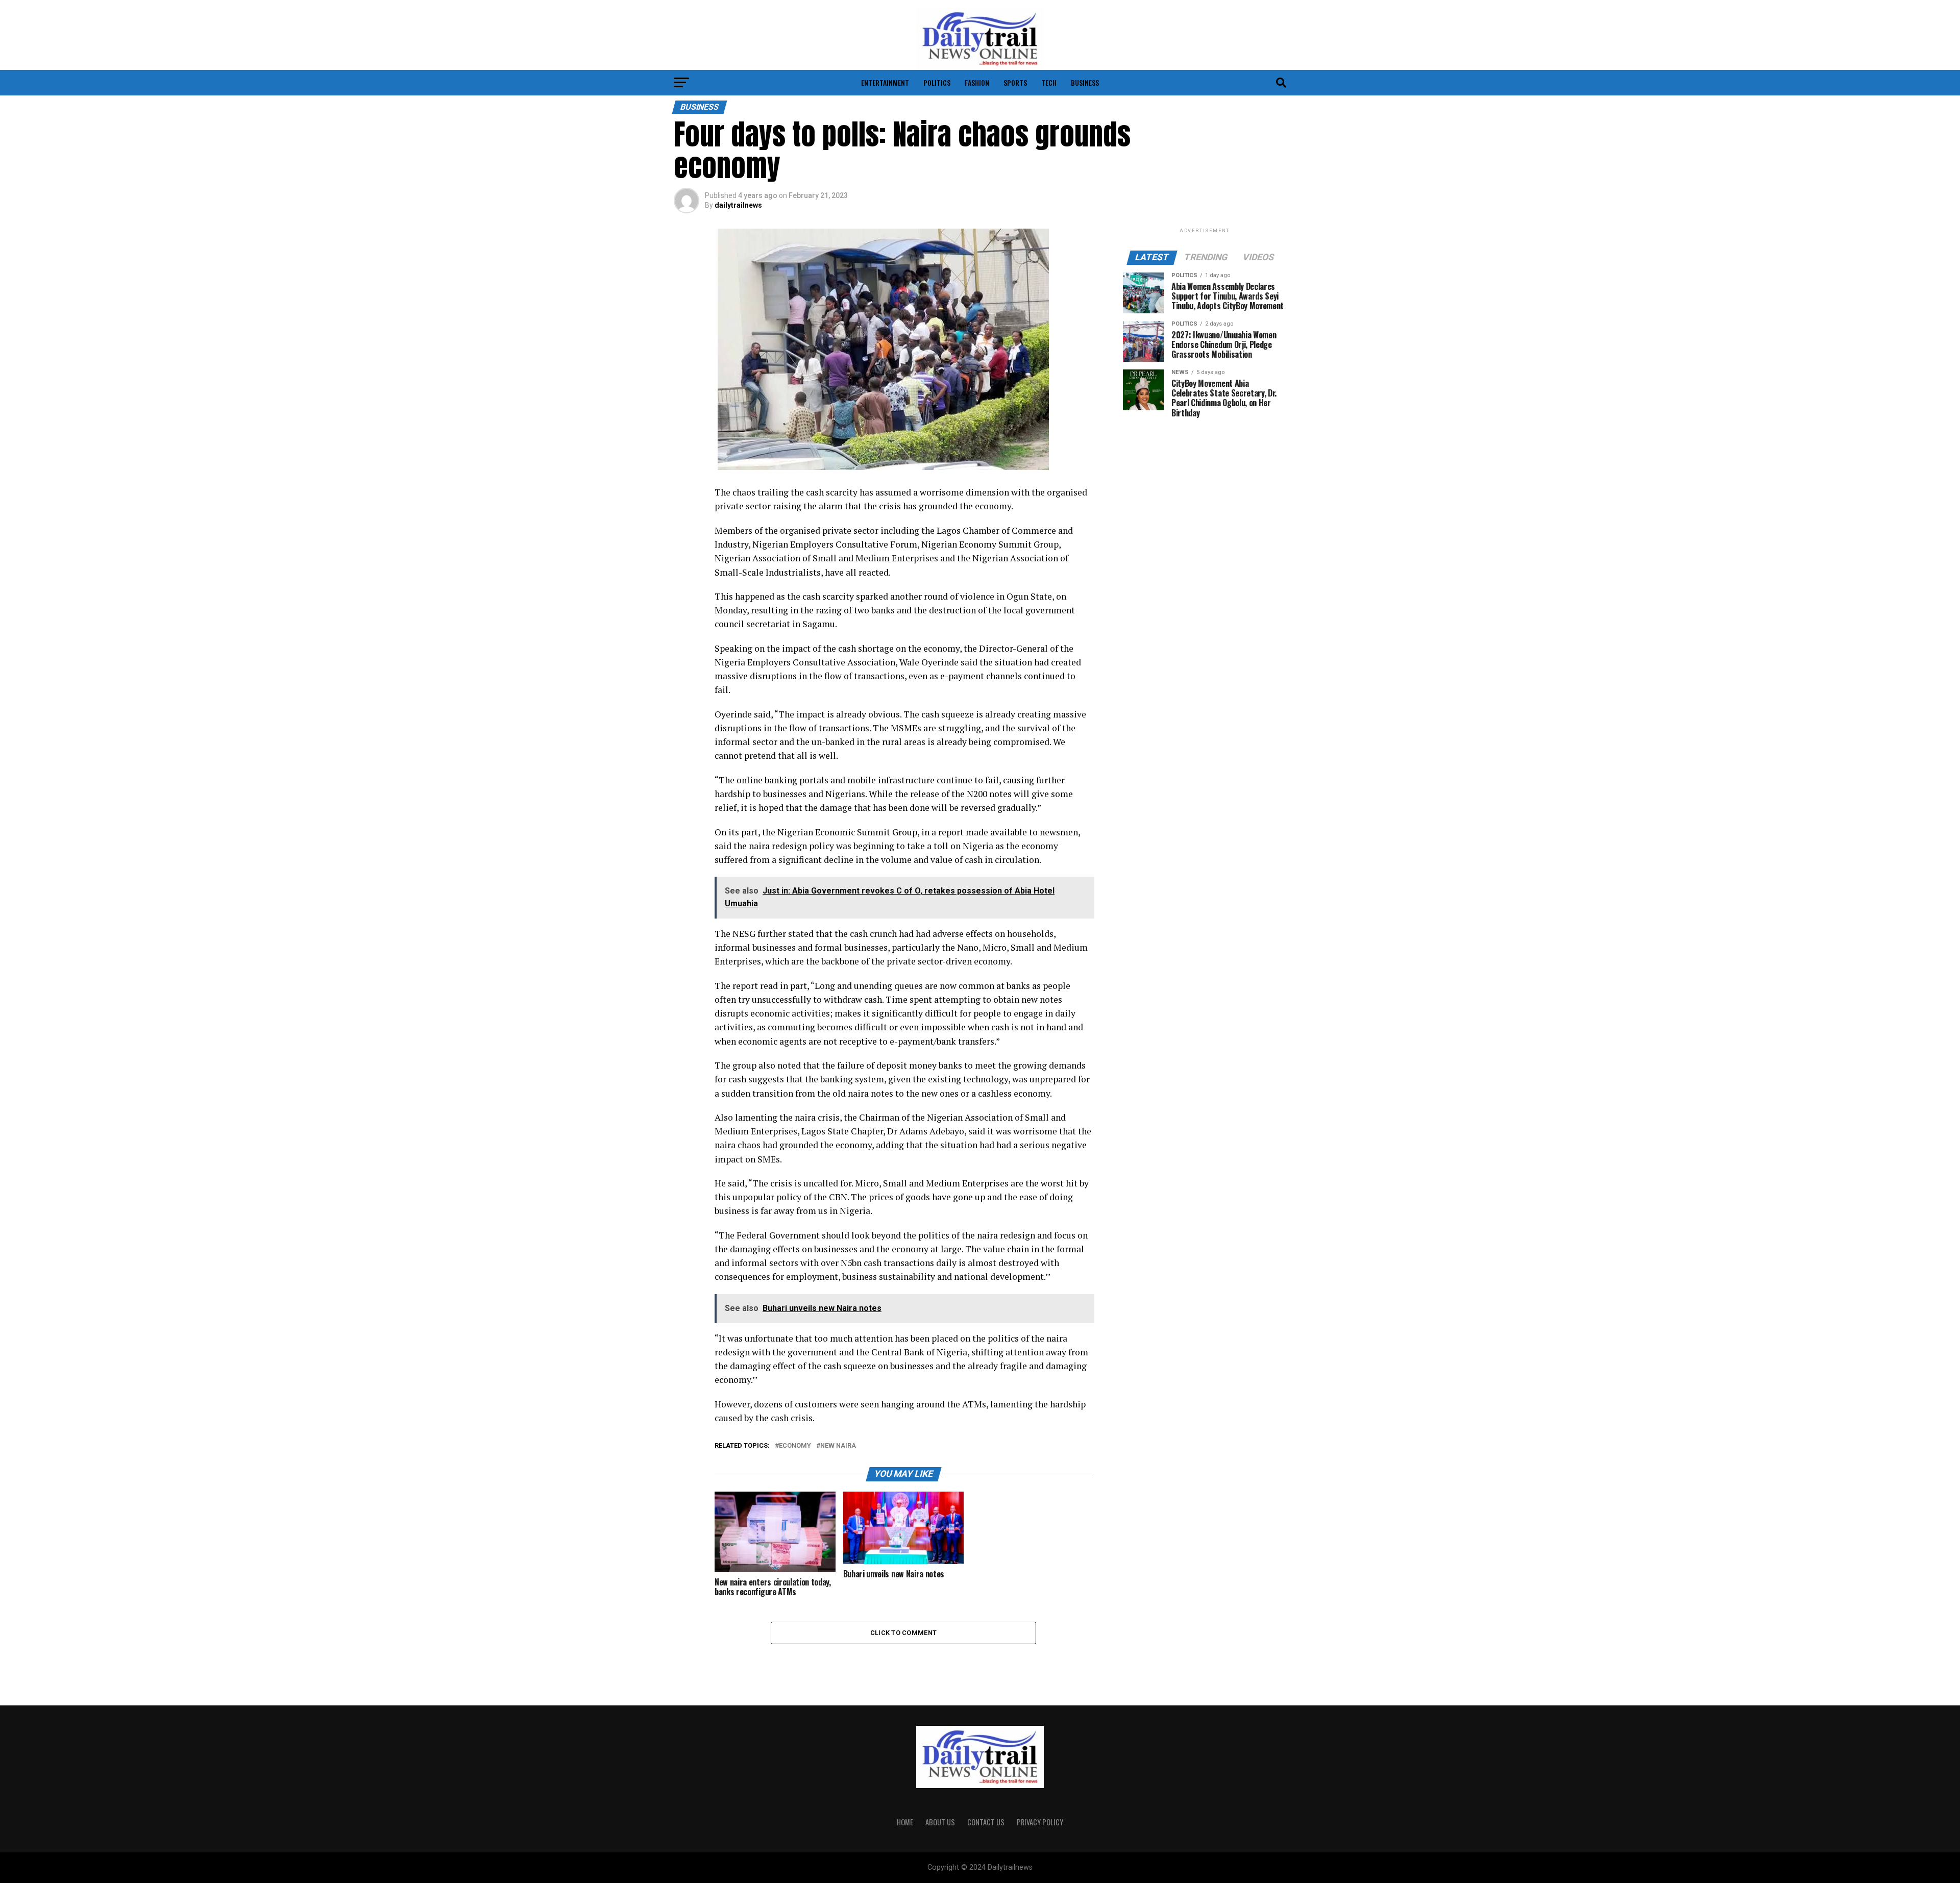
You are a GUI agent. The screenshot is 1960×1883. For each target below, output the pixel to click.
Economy (795, 1446)
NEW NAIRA (838, 1446)
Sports (1015, 82)
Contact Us (986, 1822)
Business (1085, 82)
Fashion (977, 82)
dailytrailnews (738, 205)
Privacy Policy (1040, 1822)
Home (905, 1822)
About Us (940, 1822)
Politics (937, 82)
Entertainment (885, 82)
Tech (1049, 82)
